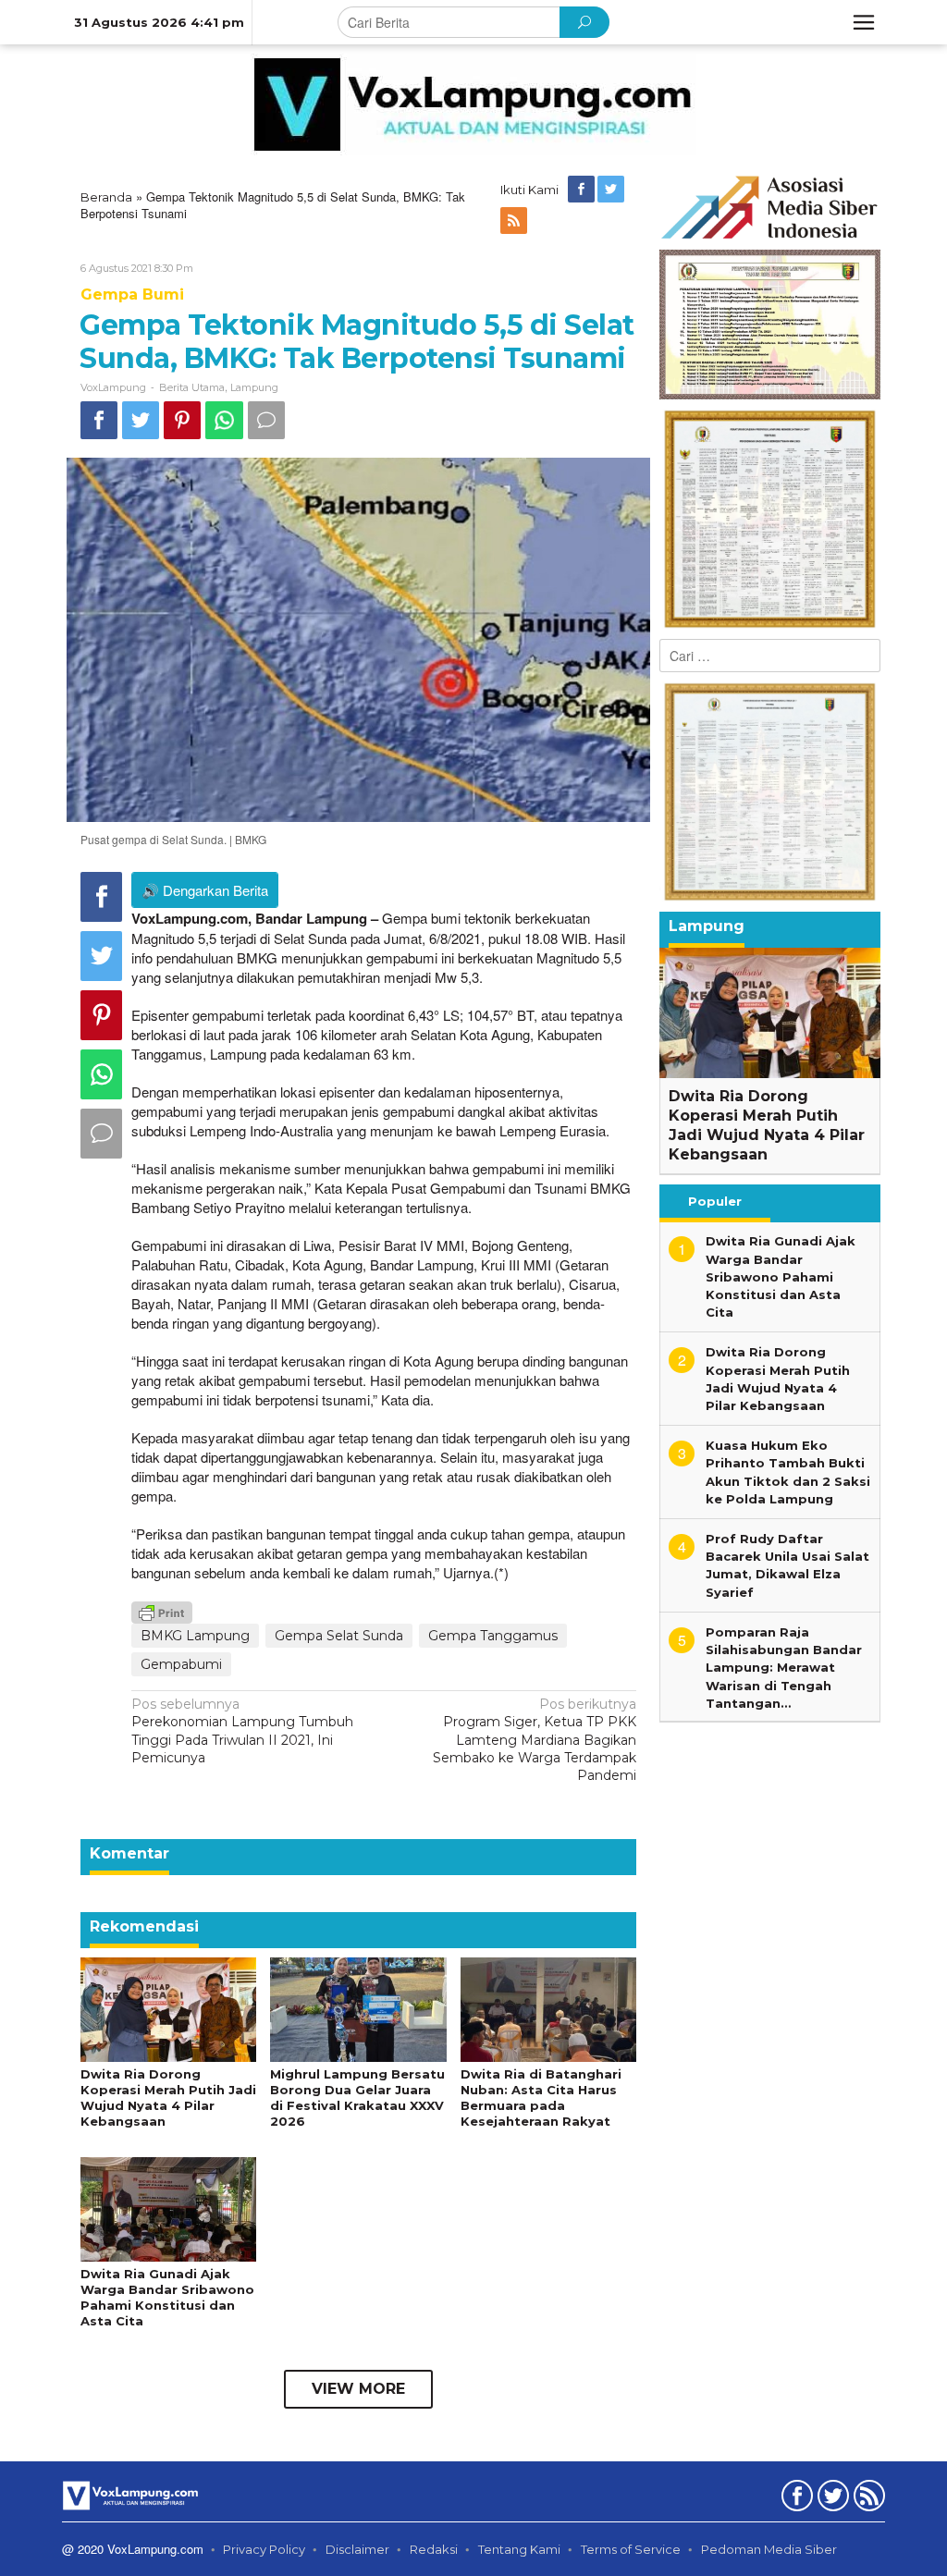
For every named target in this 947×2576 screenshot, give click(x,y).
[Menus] (864, 22)
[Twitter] (612, 190)
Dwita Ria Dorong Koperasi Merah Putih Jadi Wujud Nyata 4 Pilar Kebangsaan (168, 2098)
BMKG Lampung (195, 1636)
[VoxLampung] (473, 104)
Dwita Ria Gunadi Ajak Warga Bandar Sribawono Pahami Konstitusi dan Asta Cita (167, 2297)
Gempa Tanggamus (493, 1636)
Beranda (106, 197)
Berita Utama (192, 387)
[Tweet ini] (141, 420)
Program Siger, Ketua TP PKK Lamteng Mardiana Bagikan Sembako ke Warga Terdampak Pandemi (535, 1740)
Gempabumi (181, 1664)
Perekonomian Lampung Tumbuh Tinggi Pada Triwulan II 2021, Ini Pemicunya (242, 1731)
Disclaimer (357, 2549)
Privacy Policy (264, 2549)
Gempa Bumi (132, 294)
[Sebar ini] (99, 420)
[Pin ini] (182, 420)
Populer (715, 1201)
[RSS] (515, 221)
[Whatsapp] (224, 420)
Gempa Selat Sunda (339, 1636)
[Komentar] (266, 420)
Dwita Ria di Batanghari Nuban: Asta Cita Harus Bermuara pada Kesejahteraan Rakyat (541, 2098)
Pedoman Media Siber (769, 2549)
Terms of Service (631, 2549)
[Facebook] (583, 190)
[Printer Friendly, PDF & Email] (162, 1612)
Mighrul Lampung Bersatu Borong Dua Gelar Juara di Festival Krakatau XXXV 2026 (357, 2098)
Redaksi (434, 2549)
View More (358, 2389)
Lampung (254, 387)
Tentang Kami (519, 2549)
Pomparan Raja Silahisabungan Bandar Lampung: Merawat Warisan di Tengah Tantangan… (784, 1668)
